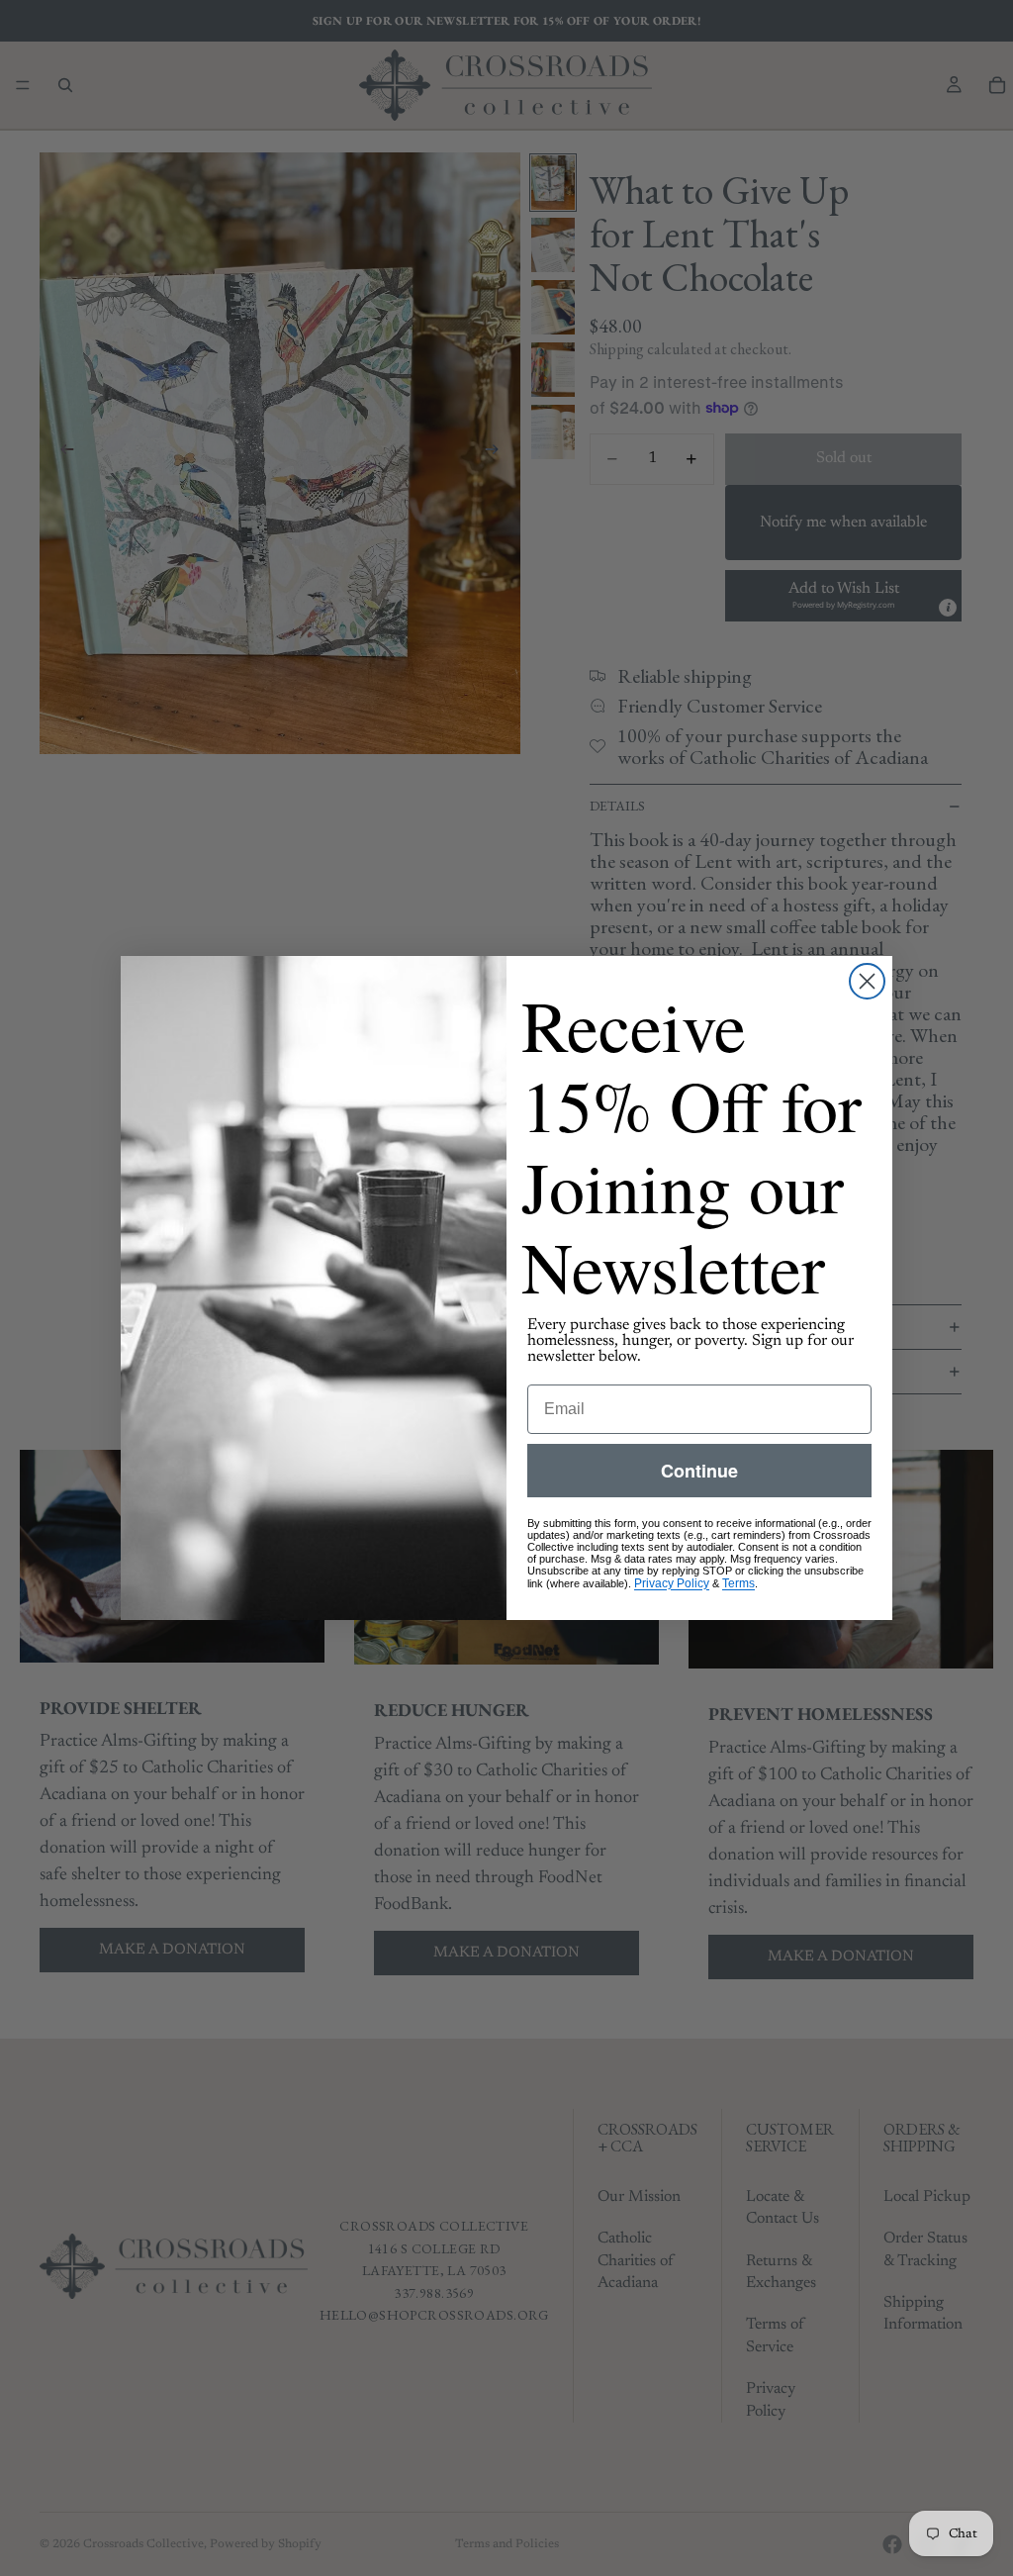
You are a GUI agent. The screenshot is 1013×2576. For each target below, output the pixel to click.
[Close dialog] (867, 981)
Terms (738, 1583)
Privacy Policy (672, 1583)
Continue (699, 1471)
